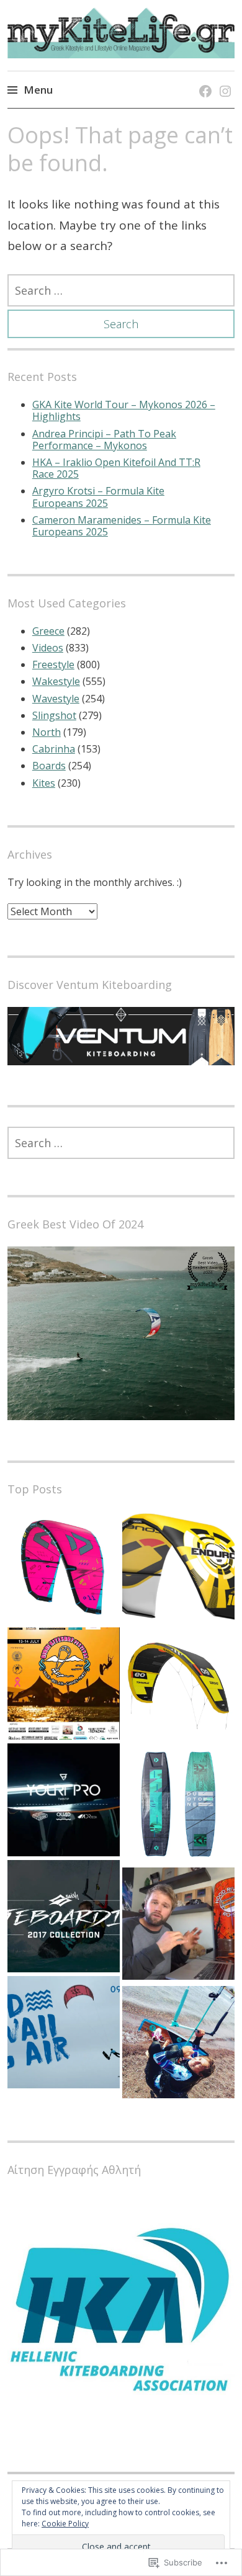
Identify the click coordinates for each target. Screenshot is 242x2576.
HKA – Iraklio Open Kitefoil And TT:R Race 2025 (116, 468)
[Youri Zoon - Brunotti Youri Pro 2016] (64, 1801)
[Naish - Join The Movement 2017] (64, 1918)
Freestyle (53, 664)
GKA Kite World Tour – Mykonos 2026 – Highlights (124, 410)
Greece (48, 631)
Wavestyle (56, 699)
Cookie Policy (65, 2524)
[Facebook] (203, 78)
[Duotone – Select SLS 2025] (178, 1806)
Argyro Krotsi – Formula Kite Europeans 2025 (98, 497)
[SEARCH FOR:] (121, 290)
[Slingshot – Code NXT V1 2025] (178, 1688)
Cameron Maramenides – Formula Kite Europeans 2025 (122, 526)
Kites (44, 783)
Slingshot (54, 715)
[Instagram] (223, 78)
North (47, 732)
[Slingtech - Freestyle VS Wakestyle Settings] (178, 1925)
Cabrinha (54, 749)
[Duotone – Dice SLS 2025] (64, 1569)
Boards (49, 766)
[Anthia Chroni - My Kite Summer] (178, 2044)
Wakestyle (56, 681)
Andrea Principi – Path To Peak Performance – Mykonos (104, 440)
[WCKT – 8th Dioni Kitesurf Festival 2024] (64, 1685)
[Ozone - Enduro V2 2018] (178, 1569)
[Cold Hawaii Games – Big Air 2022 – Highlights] (64, 2034)
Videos (48, 648)
